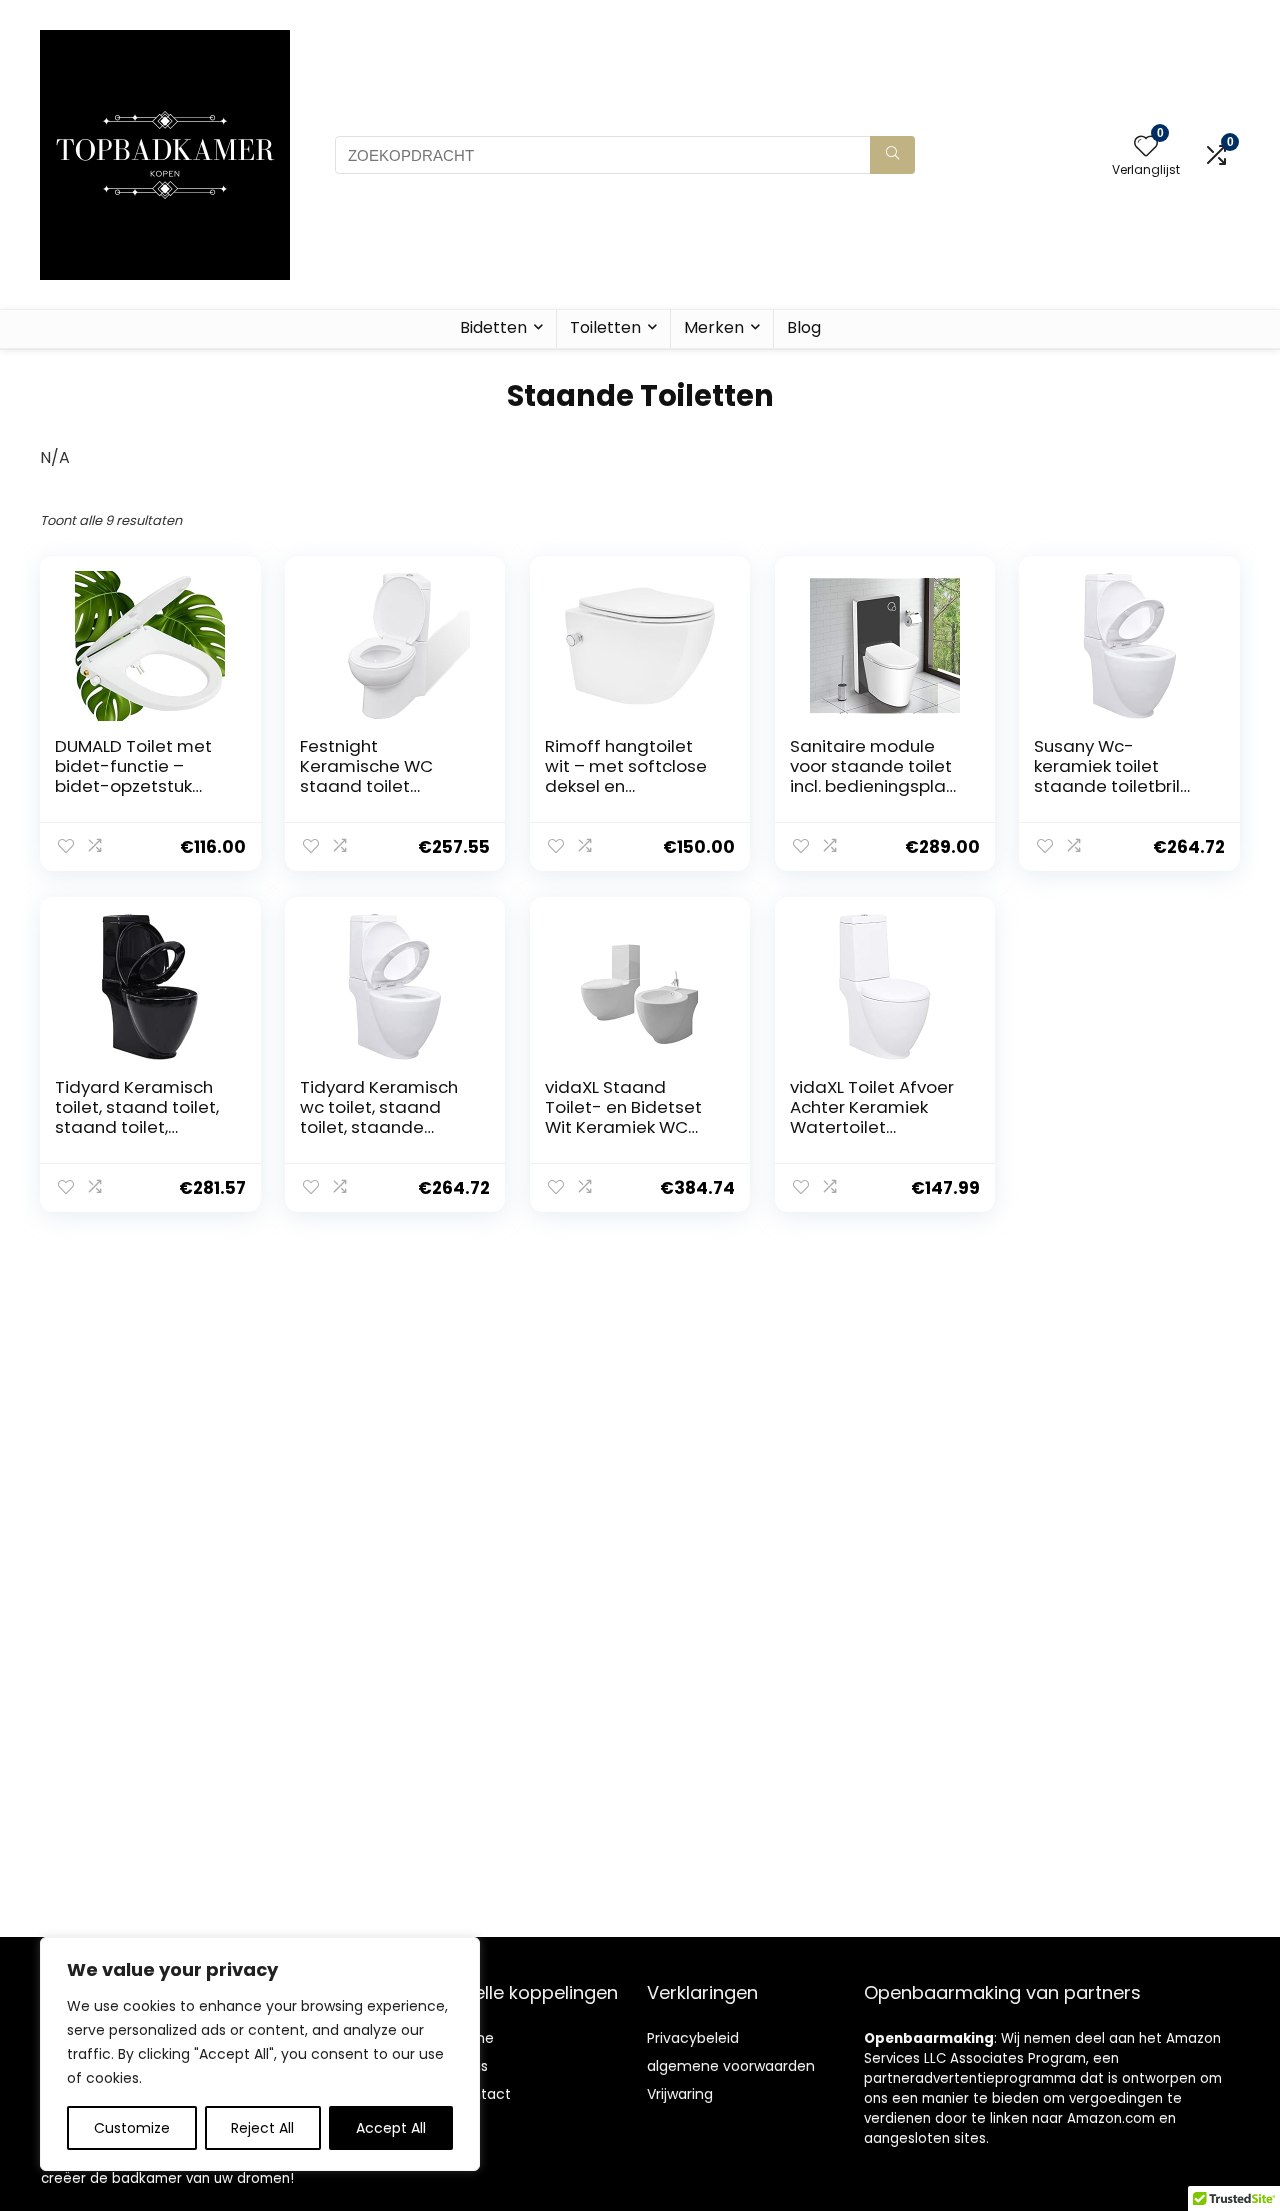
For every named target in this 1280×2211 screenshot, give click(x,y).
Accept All (391, 2128)
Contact (481, 2094)
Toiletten (605, 327)
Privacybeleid (693, 2038)
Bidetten (493, 327)
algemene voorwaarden (731, 2066)
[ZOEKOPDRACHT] (892, 155)
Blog (804, 327)
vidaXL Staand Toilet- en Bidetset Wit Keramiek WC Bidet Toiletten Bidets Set (623, 1127)
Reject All (262, 2128)
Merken (714, 327)
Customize (132, 2128)
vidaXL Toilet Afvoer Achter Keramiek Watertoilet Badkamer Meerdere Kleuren (877, 1127)
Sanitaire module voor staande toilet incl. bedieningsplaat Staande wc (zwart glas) (877, 786)
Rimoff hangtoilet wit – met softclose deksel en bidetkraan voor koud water (626, 786)
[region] (260, 2054)
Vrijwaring (680, 2094)
